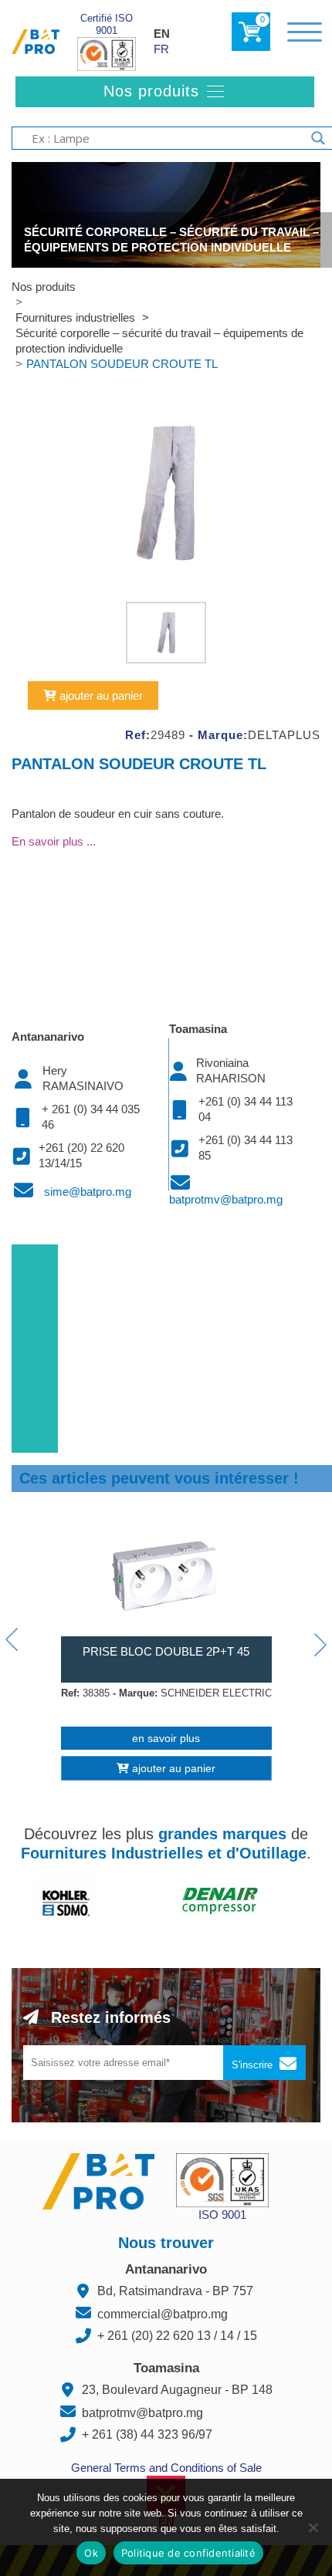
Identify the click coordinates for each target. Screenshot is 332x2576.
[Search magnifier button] (318, 138)
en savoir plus (166, 1738)
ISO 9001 (222, 2215)
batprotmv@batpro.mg (226, 1199)
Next (320, 1645)
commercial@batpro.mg (163, 2314)
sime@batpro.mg (88, 1192)
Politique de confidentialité (188, 2553)
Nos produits (44, 287)
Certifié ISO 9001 (107, 24)
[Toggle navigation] (305, 32)
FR (161, 49)
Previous (12, 1639)
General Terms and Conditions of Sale (166, 2468)
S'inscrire (254, 2065)
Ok (91, 2553)
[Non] (313, 2527)
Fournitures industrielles (77, 317)
